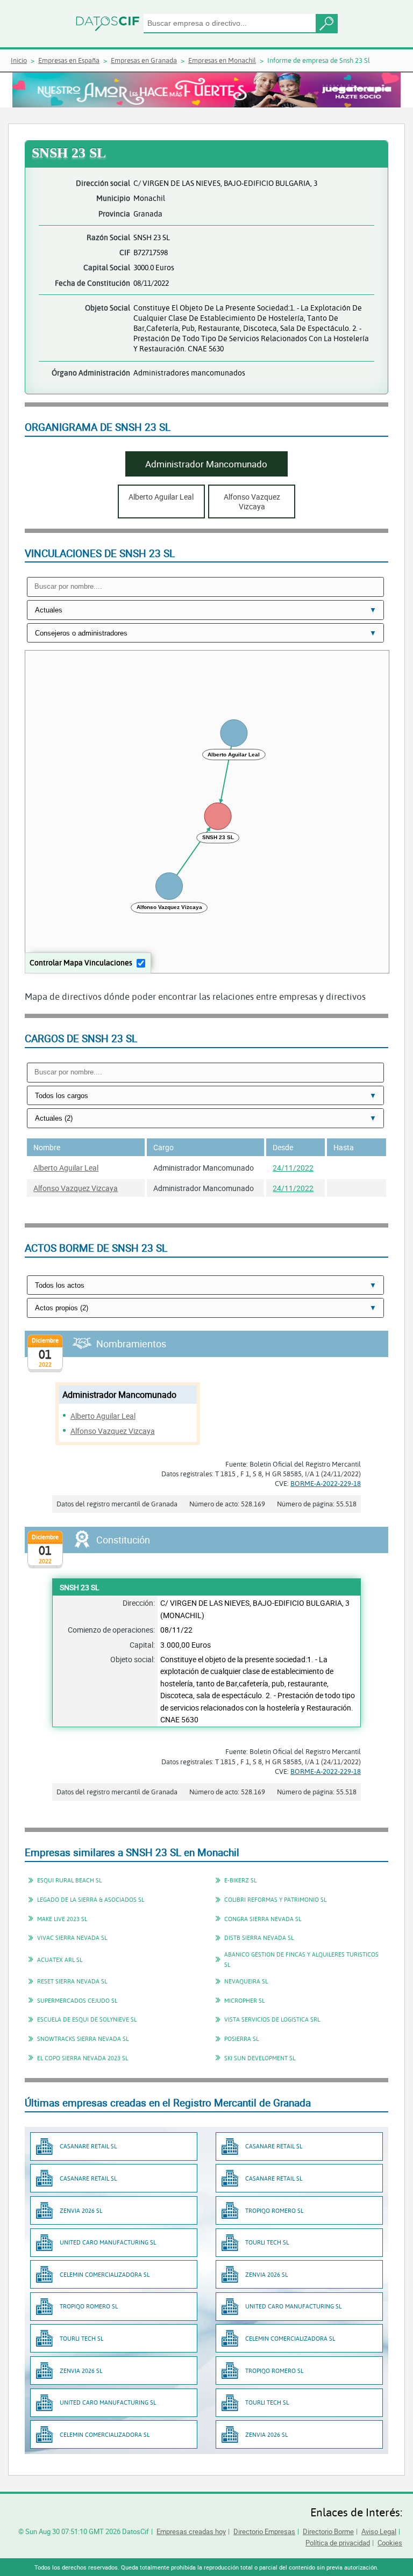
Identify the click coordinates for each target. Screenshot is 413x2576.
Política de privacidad (338, 2543)
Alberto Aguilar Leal (66, 1168)
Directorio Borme (328, 2531)
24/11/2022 (293, 1168)
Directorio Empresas (264, 2531)
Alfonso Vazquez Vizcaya (76, 1188)
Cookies (390, 2543)
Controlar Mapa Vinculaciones (81, 962)
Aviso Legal (379, 2531)
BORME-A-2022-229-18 (326, 1483)
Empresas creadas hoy (191, 2531)
